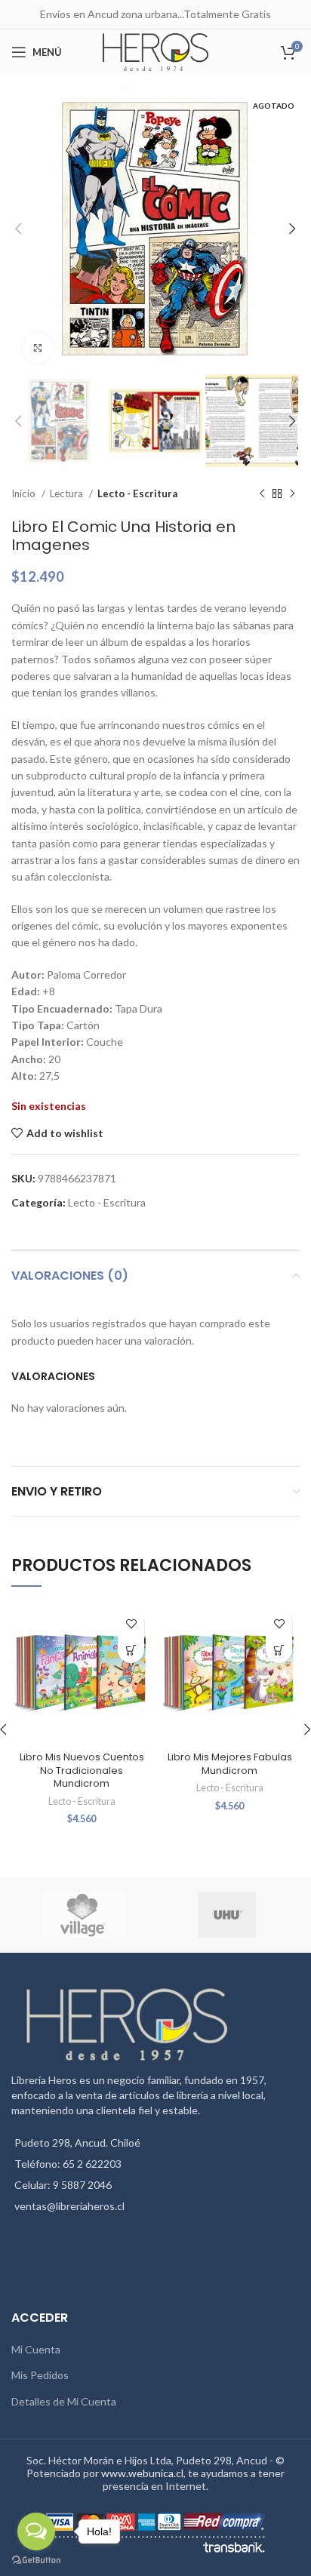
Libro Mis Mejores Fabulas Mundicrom (230, 1764)
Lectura (68, 493)
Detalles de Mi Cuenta (64, 2401)
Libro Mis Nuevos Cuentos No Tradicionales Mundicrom (82, 1770)
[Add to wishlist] (131, 1623)
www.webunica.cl (142, 2473)
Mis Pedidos (40, 2375)
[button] (131, 1650)
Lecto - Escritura (137, 493)
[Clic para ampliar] (38, 348)
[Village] (83, 1915)
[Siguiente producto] (292, 494)
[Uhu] (227, 1915)
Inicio (25, 493)
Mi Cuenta (36, 2349)
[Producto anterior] (262, 494)
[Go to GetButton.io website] (36, 2561)
